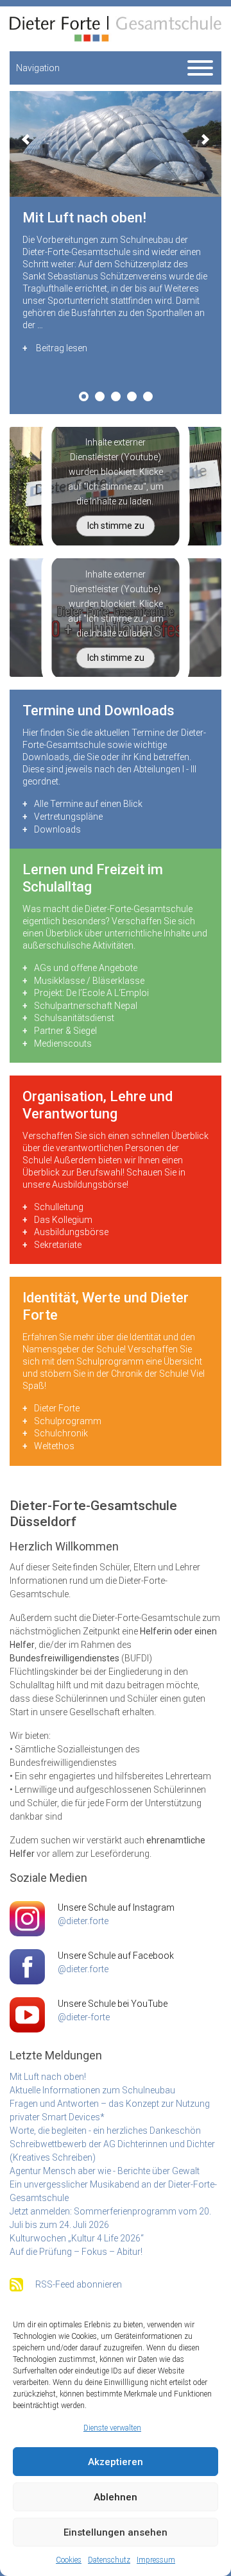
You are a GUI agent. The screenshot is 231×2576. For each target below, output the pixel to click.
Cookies (69, 2560)
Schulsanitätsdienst (74, 1018)
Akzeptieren (116, 2462)
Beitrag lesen (62, 348)
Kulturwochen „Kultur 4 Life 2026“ (77, 2238)
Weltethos (54, 1446)
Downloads (57, 829)
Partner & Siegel (65, 1031)
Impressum (156, 2560)
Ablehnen (116, 2497)
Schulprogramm (68, 1421)
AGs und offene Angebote (86, 968)
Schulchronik (61, 1433)
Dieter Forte (57, 1408)
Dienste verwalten (112, 2428)
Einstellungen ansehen (116, 2532)
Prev (26, 139)
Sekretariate (58, 1245)
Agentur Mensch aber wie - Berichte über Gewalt (105, 2171)
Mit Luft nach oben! (48, 2077)
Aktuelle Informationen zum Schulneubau (92, 2090)
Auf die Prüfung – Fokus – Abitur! (76, 2252)
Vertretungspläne (68, 817)
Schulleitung (59, 1207)
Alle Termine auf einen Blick (88, 804)
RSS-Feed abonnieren (79, 2284)
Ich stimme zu (116, 526)
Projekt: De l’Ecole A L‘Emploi (91, 993)
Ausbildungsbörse (71, 1232)
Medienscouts (63, 1043)
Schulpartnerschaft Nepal (86, 1006)
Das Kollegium (63, 1220)
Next (205, 139)
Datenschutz (109, 2560)
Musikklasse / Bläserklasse (89, 981)
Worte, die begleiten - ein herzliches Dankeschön (105, 2131)
